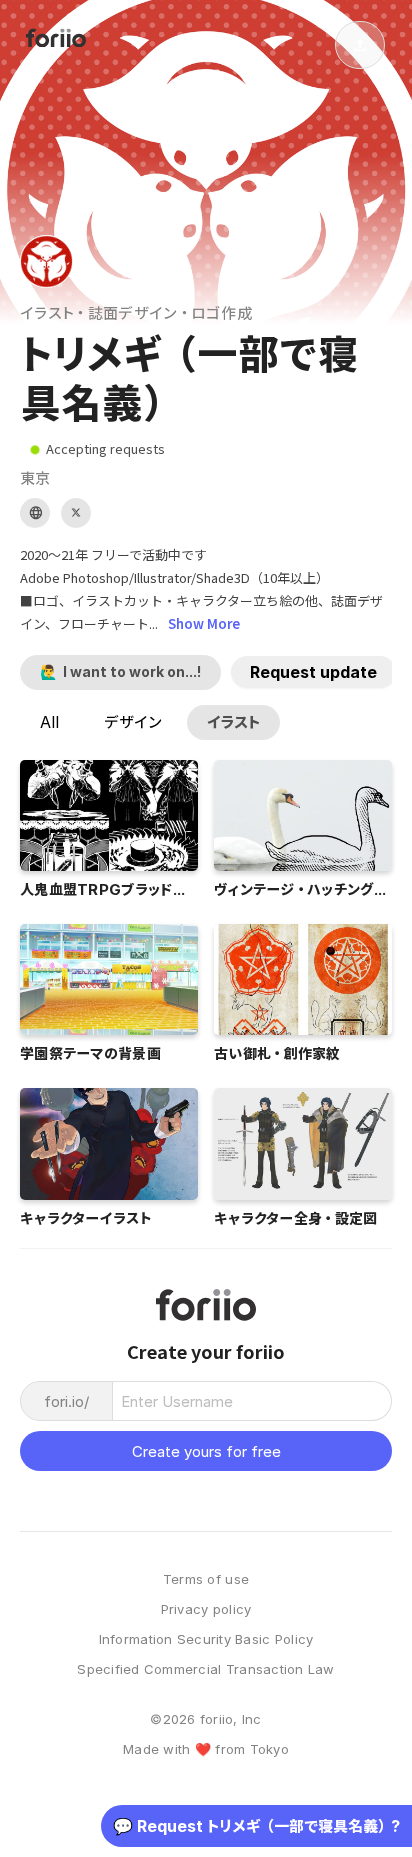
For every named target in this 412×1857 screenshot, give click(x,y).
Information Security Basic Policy (206, 1639)
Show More (204, 623)
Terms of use (206, 1579)
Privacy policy (206, 1609)
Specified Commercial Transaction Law (205, 1669)
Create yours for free (206, 1451)
